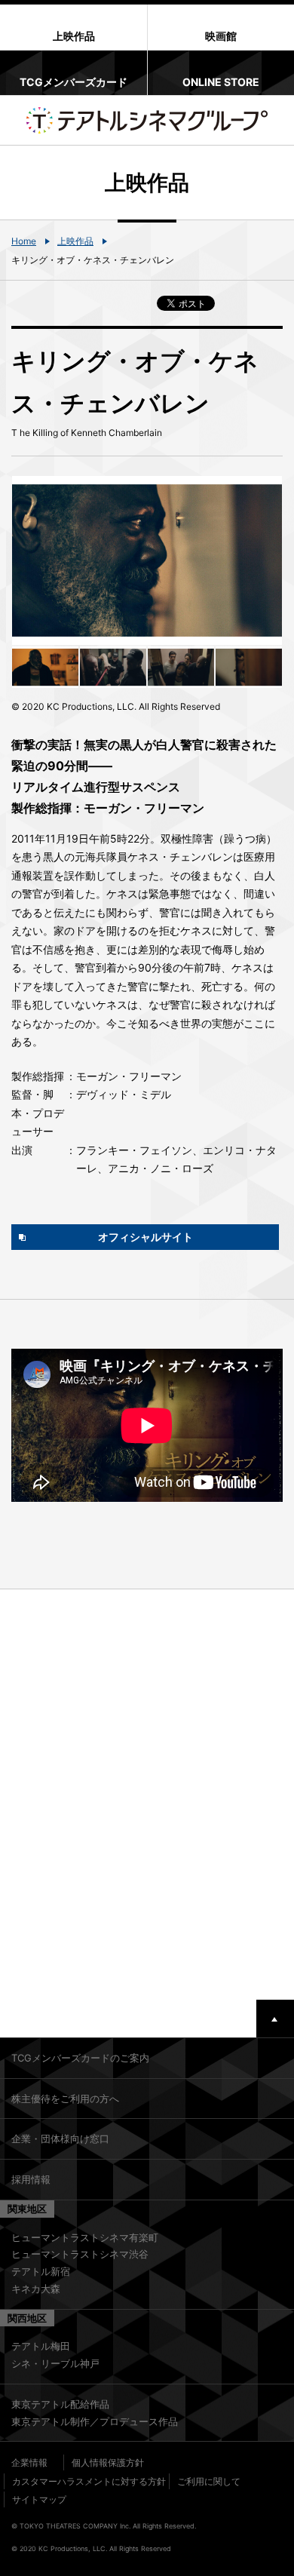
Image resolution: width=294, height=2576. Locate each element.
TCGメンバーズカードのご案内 (80, 2058)
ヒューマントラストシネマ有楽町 (85, 2237)
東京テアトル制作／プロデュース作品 (95, 2421)
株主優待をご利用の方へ (65, 2099)
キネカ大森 (36, 2289)
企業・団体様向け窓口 (60, 2138)
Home (24, 241)
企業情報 (29, 2462)
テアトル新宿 (41, 2271)
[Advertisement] (147, 1795)
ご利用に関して (209, 2481)
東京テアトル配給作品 (60, 2404)
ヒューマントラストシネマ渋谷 (80, 2254)
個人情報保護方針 (108, 2462)
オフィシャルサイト (145, 1237)
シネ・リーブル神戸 (55, 2363)
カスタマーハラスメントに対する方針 (89, 2481)
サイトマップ (39, 2499)
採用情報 (31, 2179)
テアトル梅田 (41, 2346)
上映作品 (75, 241)
